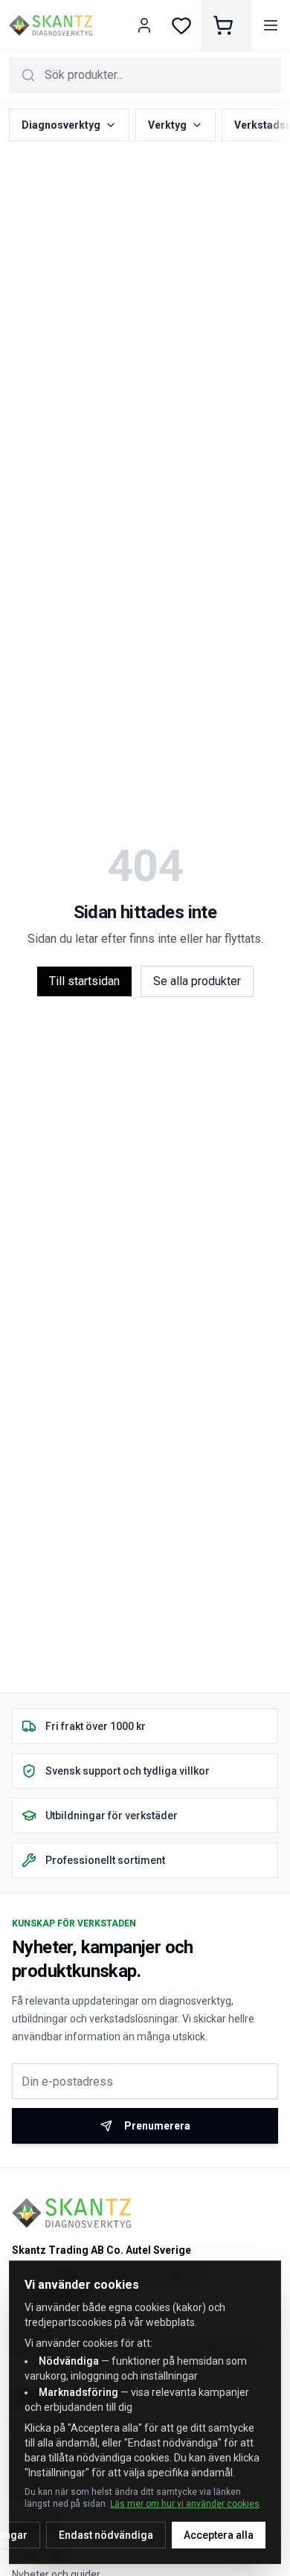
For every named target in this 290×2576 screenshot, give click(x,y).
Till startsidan (84, 981)
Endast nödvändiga (106, 2535)
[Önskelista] (181, 25)
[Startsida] (51, 25)
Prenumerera (157, 2126)
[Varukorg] (226, 25)
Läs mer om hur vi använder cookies (185, 2504)
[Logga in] (146, 25)
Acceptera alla (219, 2535)
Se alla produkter (197, 981)
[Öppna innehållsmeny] (271, 25)
